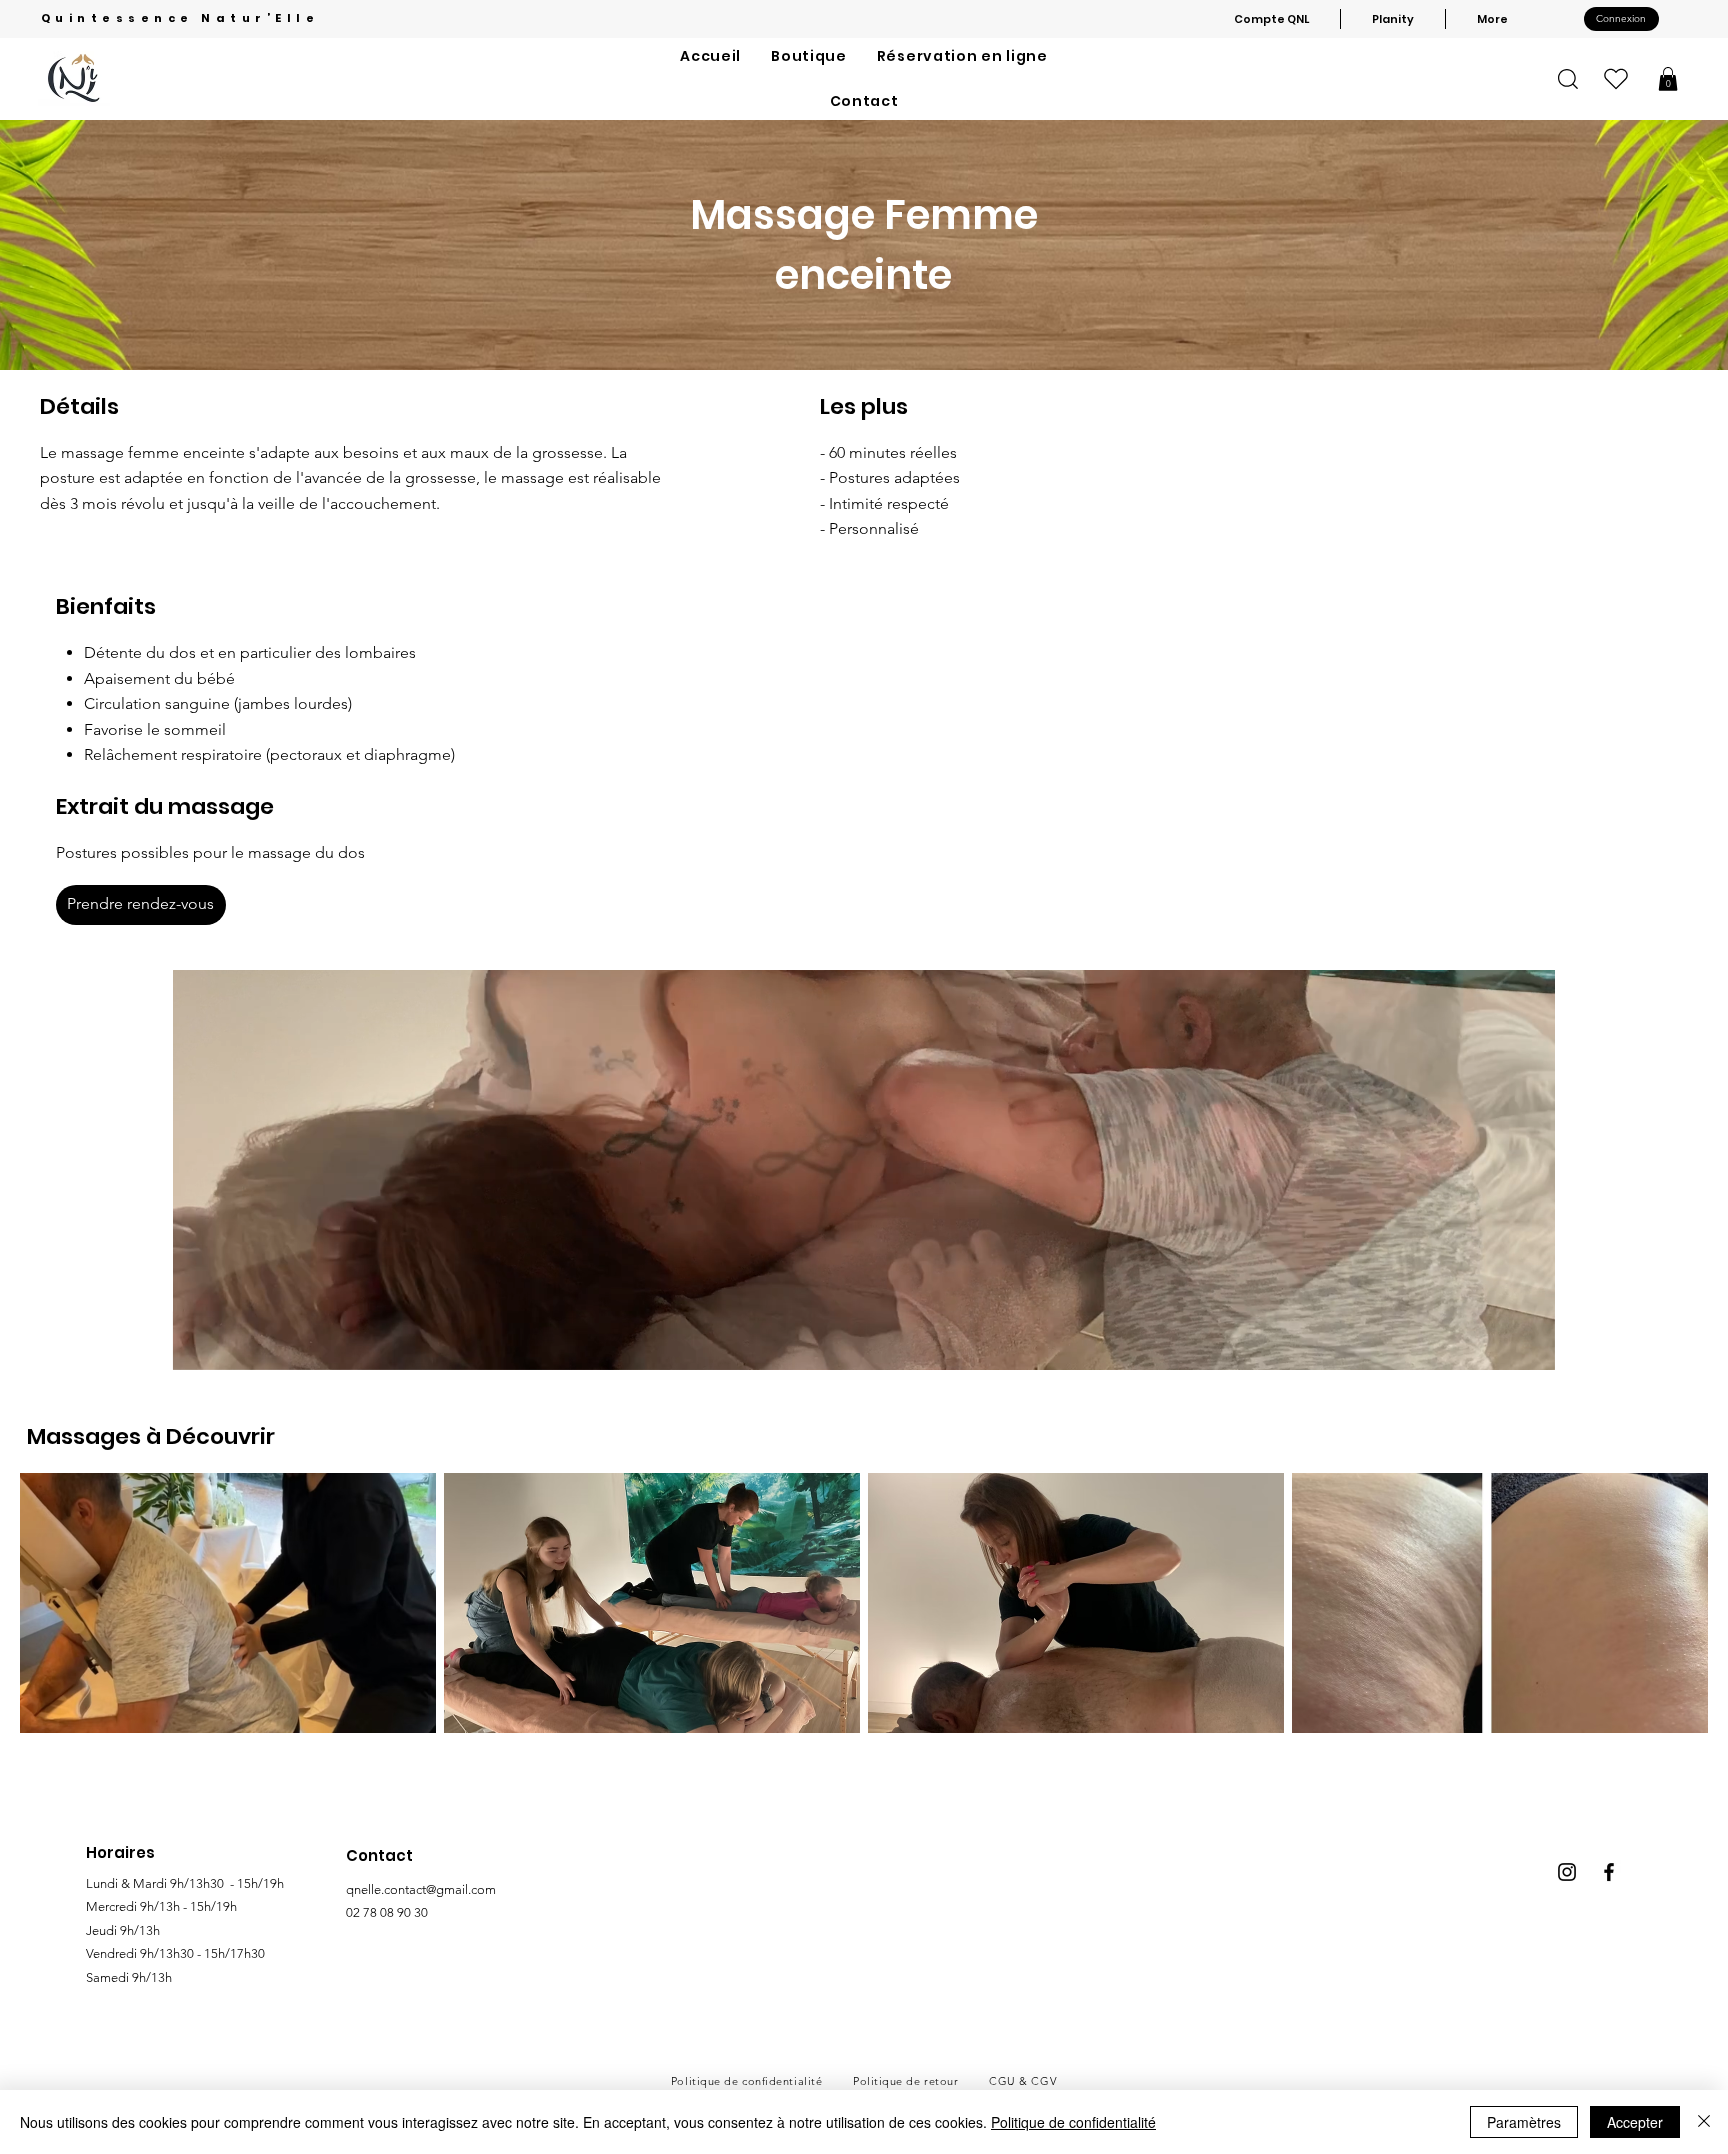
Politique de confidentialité (1073, 2122)
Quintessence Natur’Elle (180, 18)
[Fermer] (1704, 2122)
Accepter (1635, 2122)
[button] (1668, 79)
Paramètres (1524, 2122)
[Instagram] (1567, 1872)
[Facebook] (1609, 1872)
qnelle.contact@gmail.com (421, 1889)
